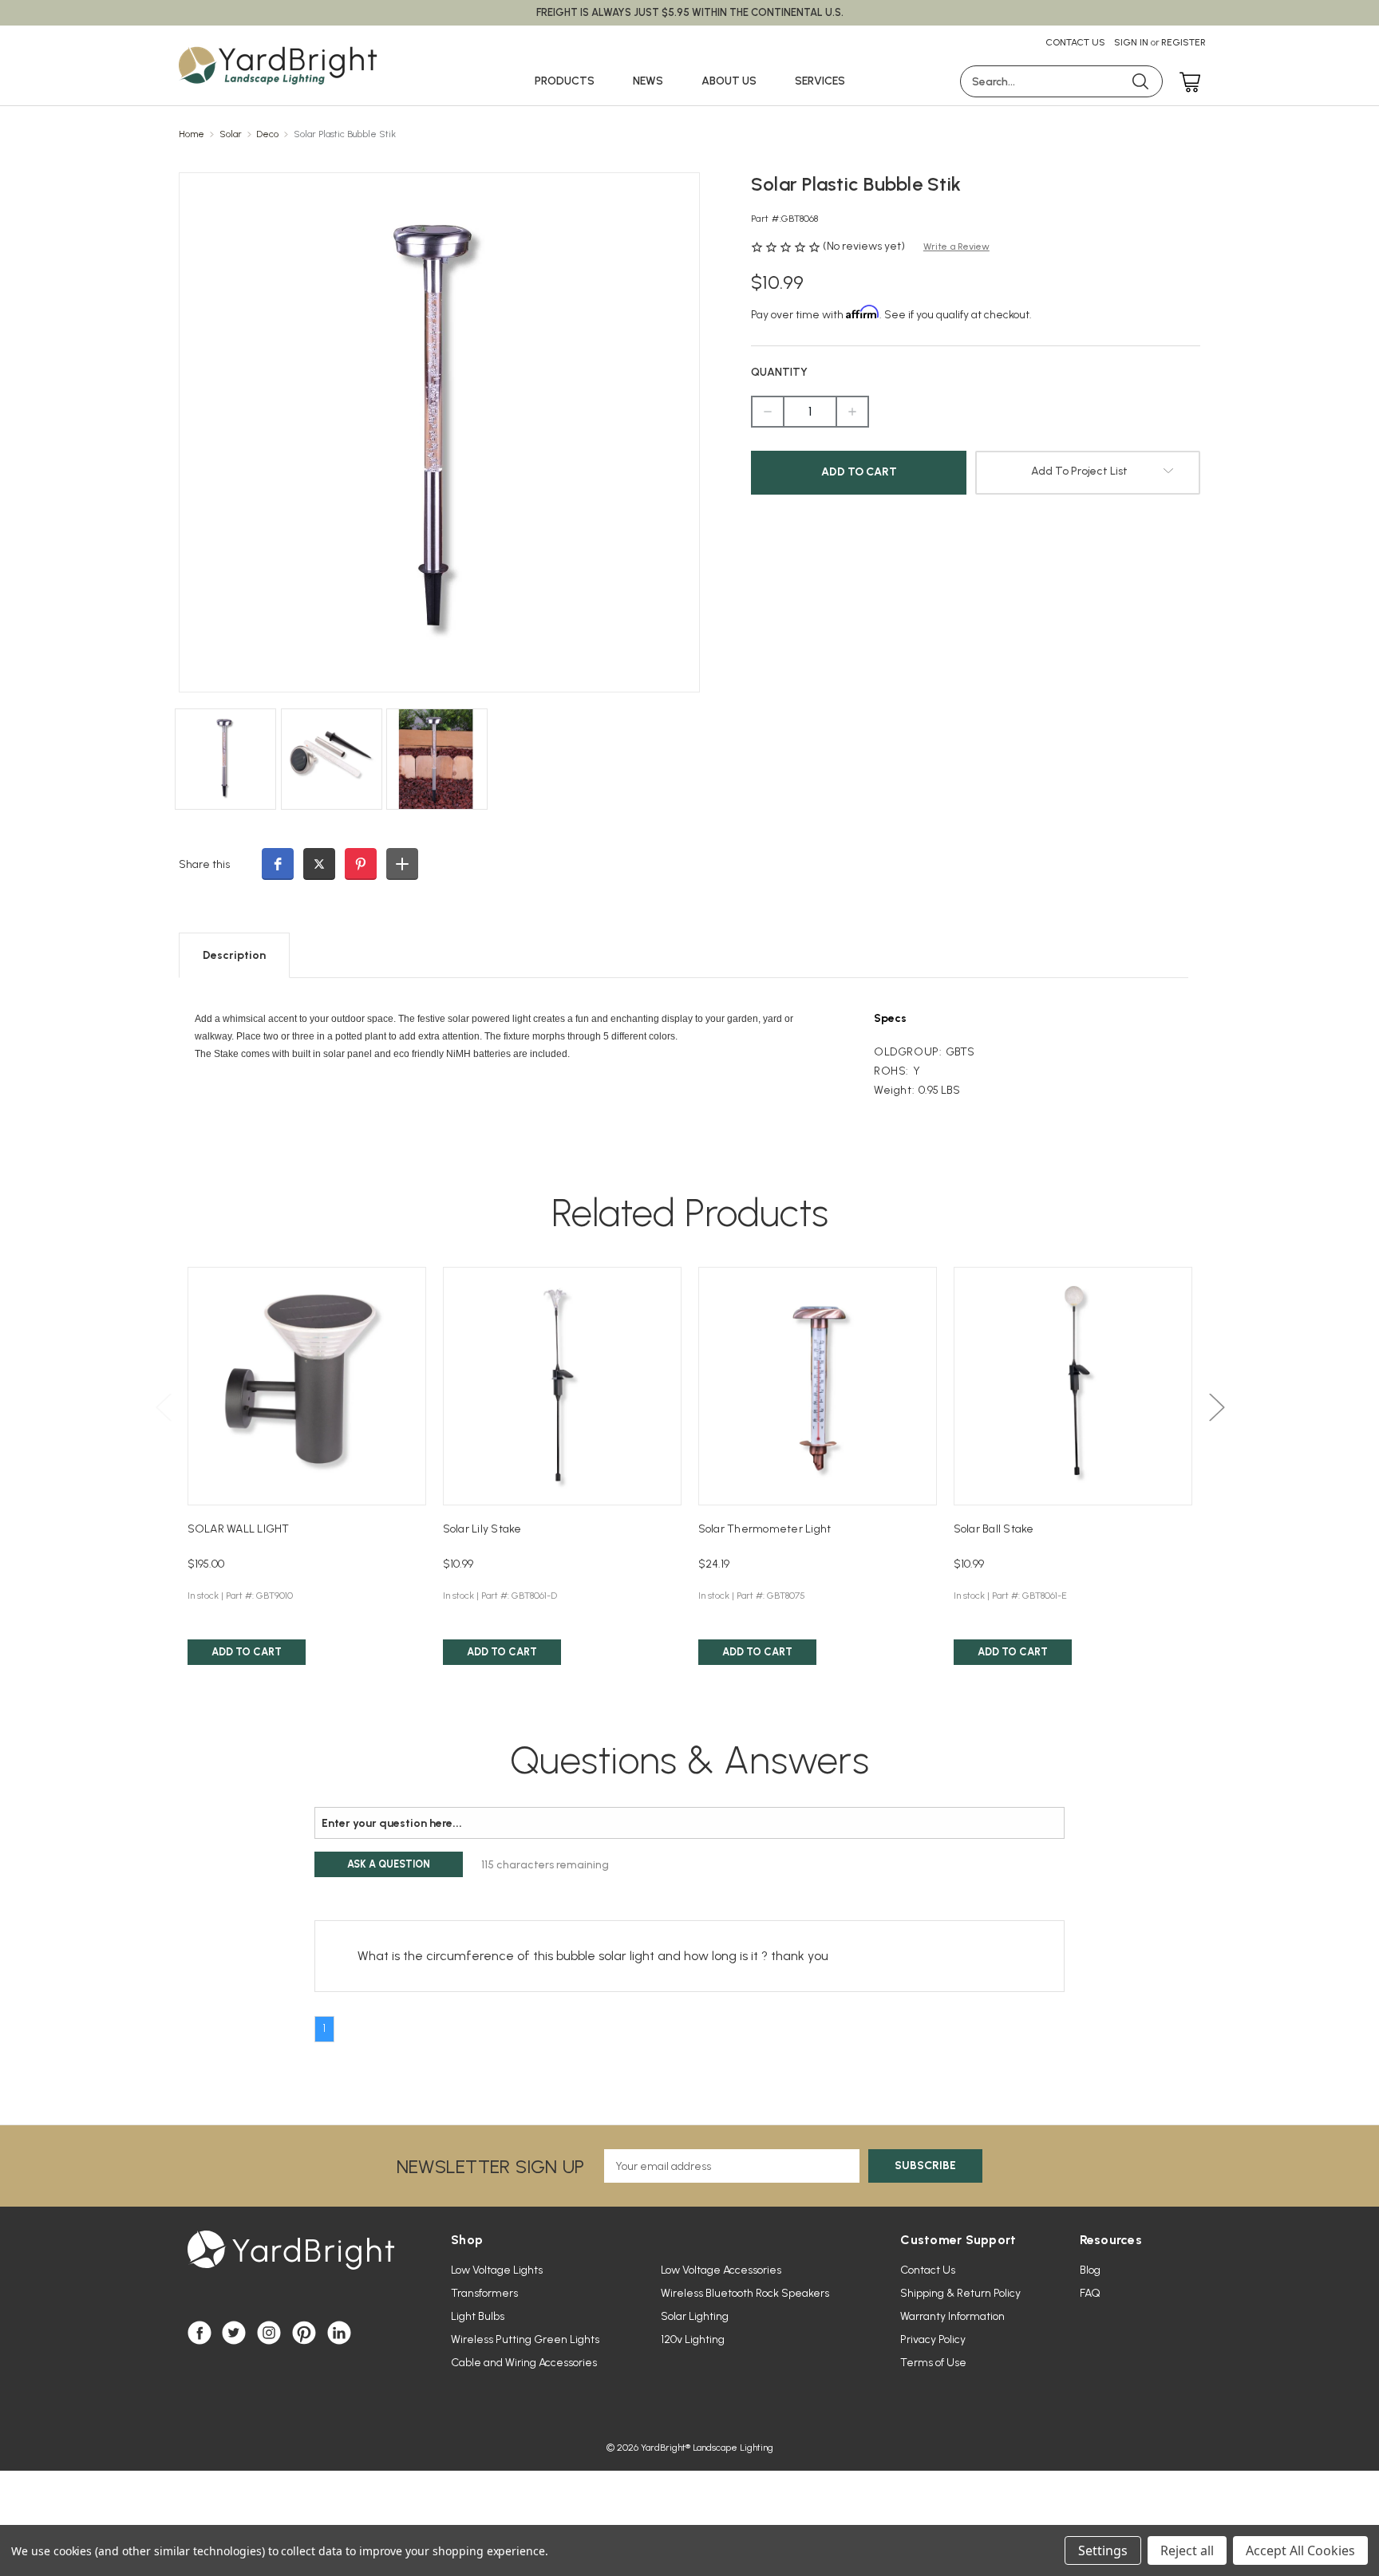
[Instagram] (269, 2333)
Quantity (779, 372)
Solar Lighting (695, 2316)
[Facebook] (200, 2333)
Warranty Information (952, 2316)
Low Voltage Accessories (721, 2270)
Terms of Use (933, 2363)
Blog (1090, 2270)
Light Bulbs (478, 2316)
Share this (204, 864)
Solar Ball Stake (994, 1529)
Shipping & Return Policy (960, 2293)
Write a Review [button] (956, 247)
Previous (163, 1406)
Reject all (1187, 2550)
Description (234, 955)
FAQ (1090, 2293)
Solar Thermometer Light (765, 1529)
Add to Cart (247, 1652)
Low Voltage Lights (497, 2270)
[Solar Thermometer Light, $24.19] (818, 1386)
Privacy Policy (933, 2339)
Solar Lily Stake (482, 1529)
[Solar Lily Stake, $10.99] (562, 1386)
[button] (278, 864)
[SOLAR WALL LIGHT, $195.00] (307, 1386)
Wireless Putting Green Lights (525, 2339)
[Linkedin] (339, 2333)
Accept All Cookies (1300, 2550)
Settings (1103, 2550)
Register (1183, 42)
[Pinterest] (304, 2333)
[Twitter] (234, 2333)
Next (1216, 1406)
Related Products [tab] (690, 1213)
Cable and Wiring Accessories (524, 2363)
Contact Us (1075, 42)
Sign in (1131, 42)
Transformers (484, 2293)
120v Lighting (693, 2339)
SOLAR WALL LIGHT (239, 1529)
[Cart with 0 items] (1185, 84)
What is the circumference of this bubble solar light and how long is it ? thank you (593, 1956)
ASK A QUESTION (389, 1864)
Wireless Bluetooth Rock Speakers (745, 2293)
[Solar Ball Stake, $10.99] (1073, 1386)
